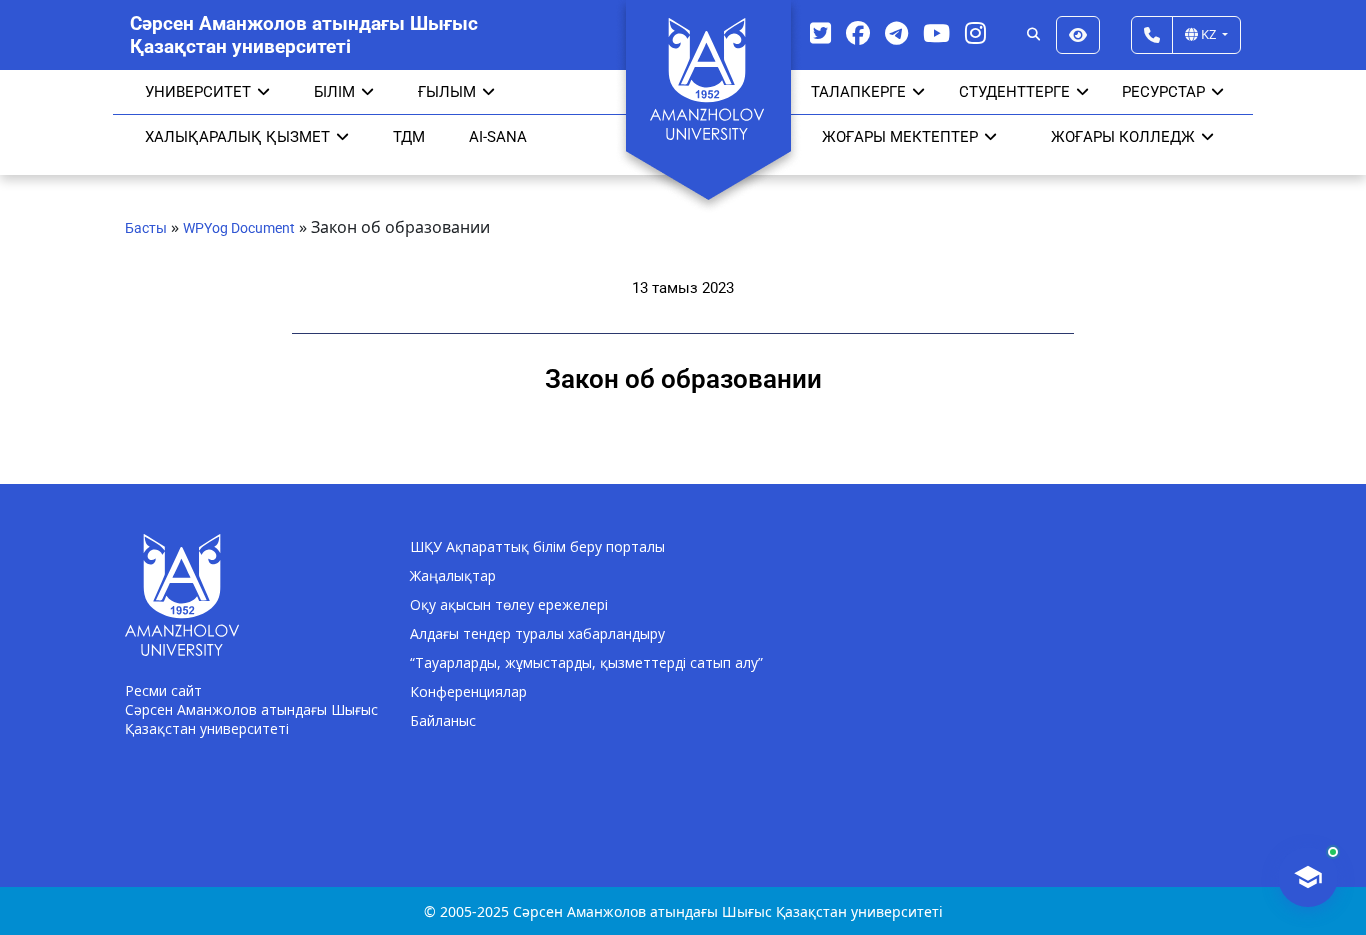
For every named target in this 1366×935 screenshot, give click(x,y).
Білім (334, 92)
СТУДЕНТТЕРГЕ (1014, 92)
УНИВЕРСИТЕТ (198, 92)
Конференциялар (468, 691)
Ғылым (447, 92)
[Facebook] (858, 32)
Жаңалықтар (453, 575)
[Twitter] (820, 32)
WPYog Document (239, 228)
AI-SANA (498, 137)
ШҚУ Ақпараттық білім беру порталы (537, 546)
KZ (1208, 34)
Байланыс (443, 720)
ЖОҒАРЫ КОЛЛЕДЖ (1123, 137)
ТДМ (409, 137)
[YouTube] (936, 32)
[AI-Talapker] (1308, 877)
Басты (146, 228)
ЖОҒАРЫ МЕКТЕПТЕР (900, 137)
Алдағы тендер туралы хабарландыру (537, 633)
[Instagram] (975, 32)
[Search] (1033, 35)
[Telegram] (896, 32)
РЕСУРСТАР (1163, 92)
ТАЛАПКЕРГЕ (858, 92)
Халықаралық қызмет (237, 137)
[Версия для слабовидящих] (1078, 35)
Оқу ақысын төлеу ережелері (509, 604)
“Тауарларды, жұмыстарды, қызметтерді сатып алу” (586, 662)
